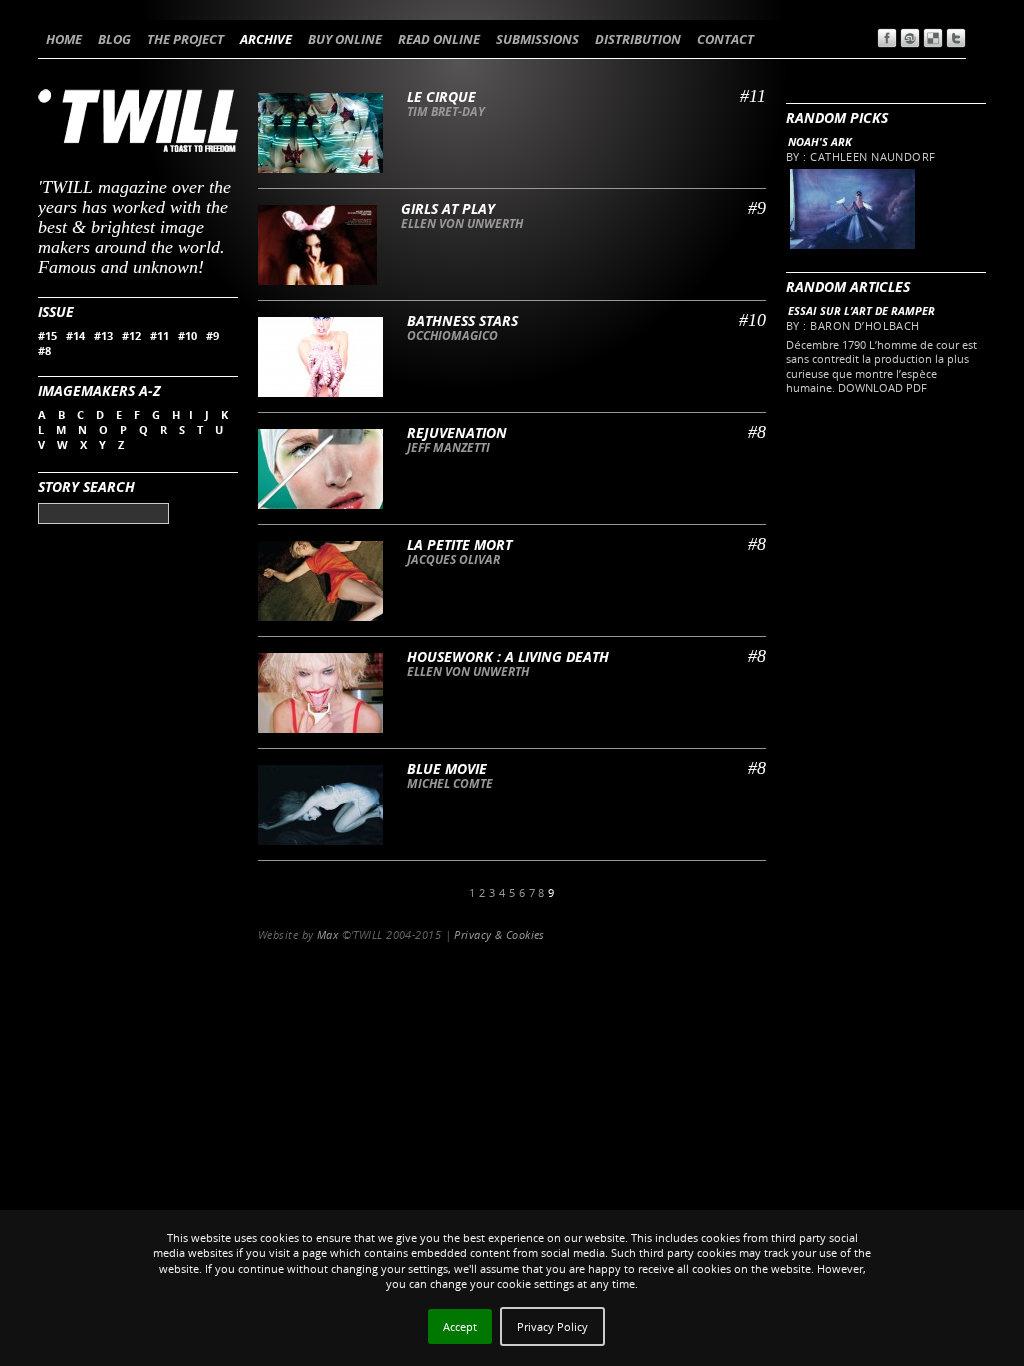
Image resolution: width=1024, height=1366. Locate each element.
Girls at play (448, 208)
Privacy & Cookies (499, 934)
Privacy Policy (552, 1326)
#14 (75, 335)
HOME (64, 39)
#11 (159, 335)
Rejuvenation (457, 432)
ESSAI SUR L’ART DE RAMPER (861, 310)
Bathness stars (462, 320)
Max (327, 934)
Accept (460, 1326)
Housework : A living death (508, 656)
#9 (212, 335)
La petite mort (459, 544)
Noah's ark (820, 141)
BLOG (114, 39)
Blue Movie (447, 768)
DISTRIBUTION (638, 39)
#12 (131, 335)
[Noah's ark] (851, 244)
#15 (47, 335)
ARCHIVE (266, 39)
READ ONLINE (439, 39)
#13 (103, 335)
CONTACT (725, 39)
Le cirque (441, 96)
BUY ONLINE (345, 39)
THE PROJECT (185, 39)
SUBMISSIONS (537, 39)
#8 (44, 350)
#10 (187, 335)
